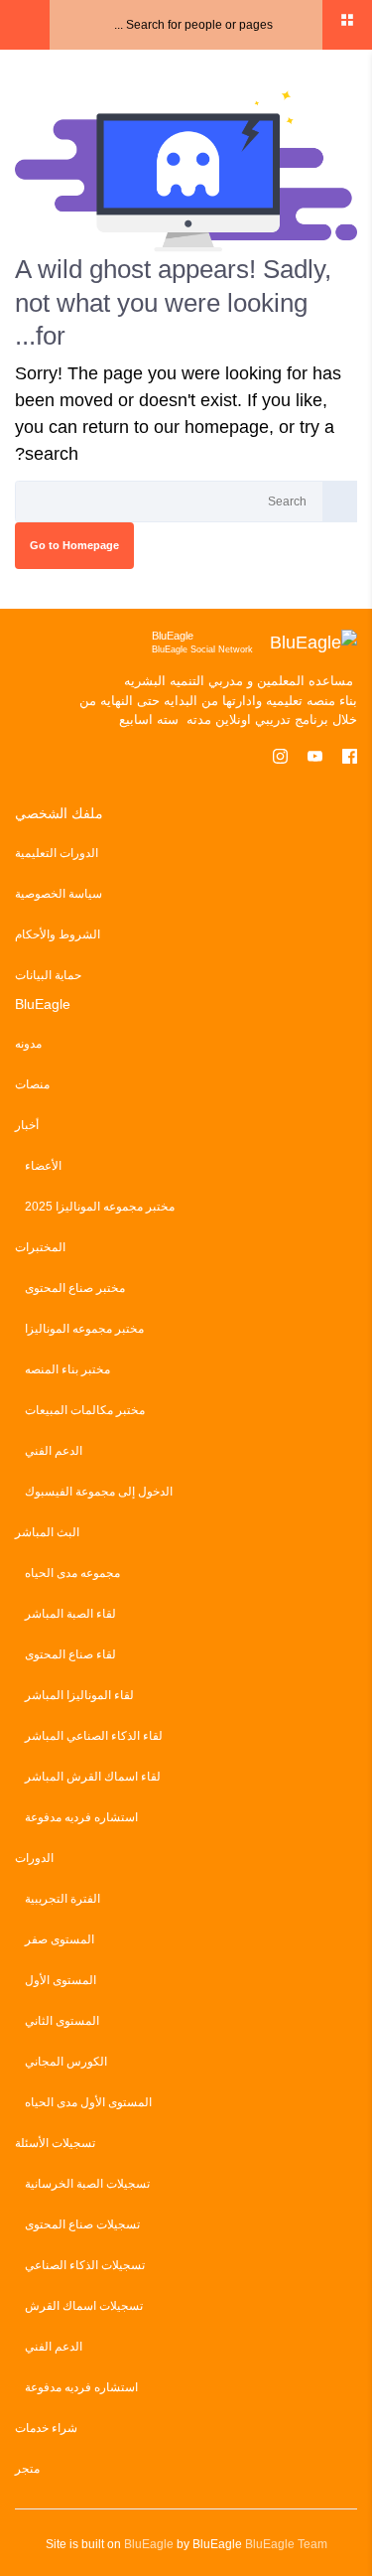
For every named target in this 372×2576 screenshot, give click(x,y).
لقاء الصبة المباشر (70, 1614)
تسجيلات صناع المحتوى (82, 2224)
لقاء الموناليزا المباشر (79, 1695)
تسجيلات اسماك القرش (84, 2306)
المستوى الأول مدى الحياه (88, 2102)
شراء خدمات (46, 2428)
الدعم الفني (54, 1451)
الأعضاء (43, 1166)
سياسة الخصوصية (59, 894)
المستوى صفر (60, 1939)
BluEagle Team (286, 2544)
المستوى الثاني (62, 2021)
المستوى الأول (61, 1980)
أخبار (27, 1125)
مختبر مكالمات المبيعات (85, 1410)
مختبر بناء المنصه (67, 1369)
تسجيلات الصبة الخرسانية (87, 2184)
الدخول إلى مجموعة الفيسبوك (99, 1492)
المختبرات (40, 1247)
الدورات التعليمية (57, 853)
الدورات (34, 1858)
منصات (32, 1084)
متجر (27, 2469)
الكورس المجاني (66, 2062)
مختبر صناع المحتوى (75, 1288)
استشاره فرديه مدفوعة (81, 1817)
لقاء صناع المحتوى (70, 1654)
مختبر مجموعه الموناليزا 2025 (100, 1207)
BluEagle (149, 2544)
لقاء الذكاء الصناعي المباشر (94, 1736)
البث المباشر (47, 1532)
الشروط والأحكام (58, 934)
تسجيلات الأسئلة (55, 2143)
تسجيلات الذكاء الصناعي (85, 2265)
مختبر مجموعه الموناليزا (84, 1329)
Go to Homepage (74, 545)
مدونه (28, 1044)
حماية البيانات (48, 975)
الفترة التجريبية (62, 1899)
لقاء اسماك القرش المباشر (93, 1777)
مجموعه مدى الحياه (72, 1573)
